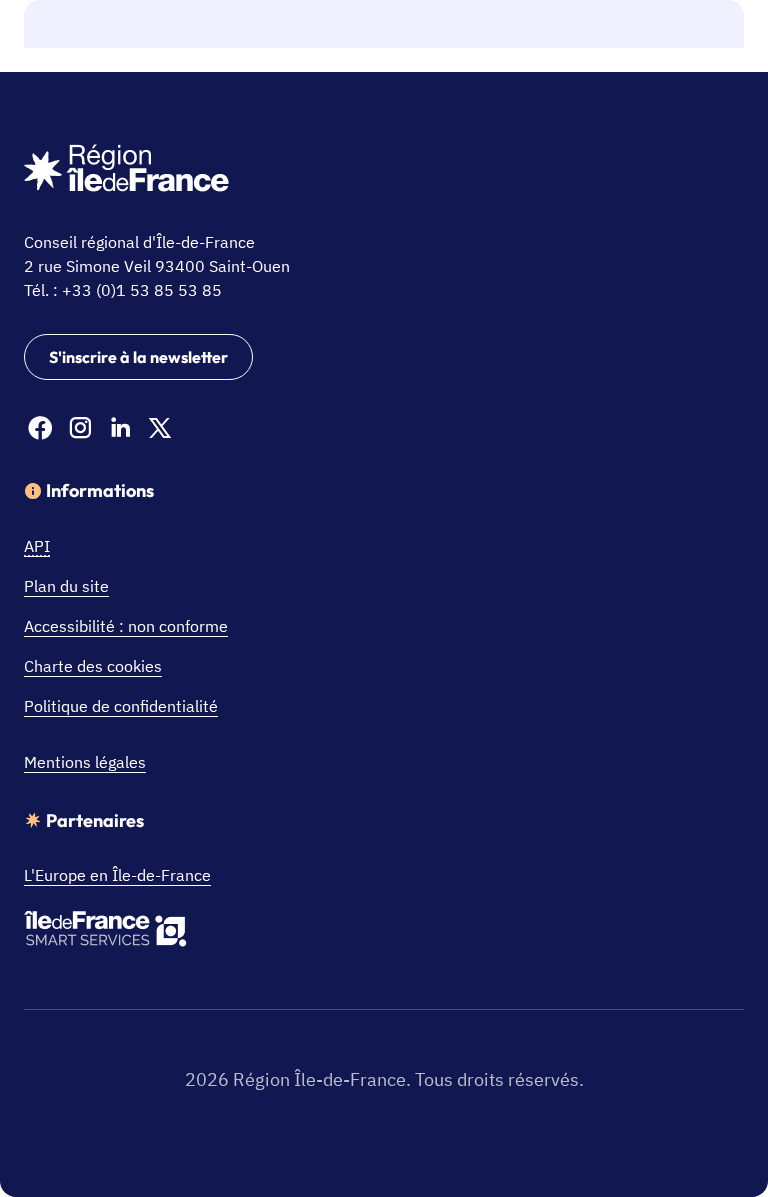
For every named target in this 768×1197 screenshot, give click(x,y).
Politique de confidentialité (121, 706)
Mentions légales (85, 762)
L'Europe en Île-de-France (117, 875)
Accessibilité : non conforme (126, 626)
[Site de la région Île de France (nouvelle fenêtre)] (126, 171)
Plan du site (66, 586)
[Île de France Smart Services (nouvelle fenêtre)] (105, 932)
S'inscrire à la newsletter (138, 357)
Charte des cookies (93, 666)
